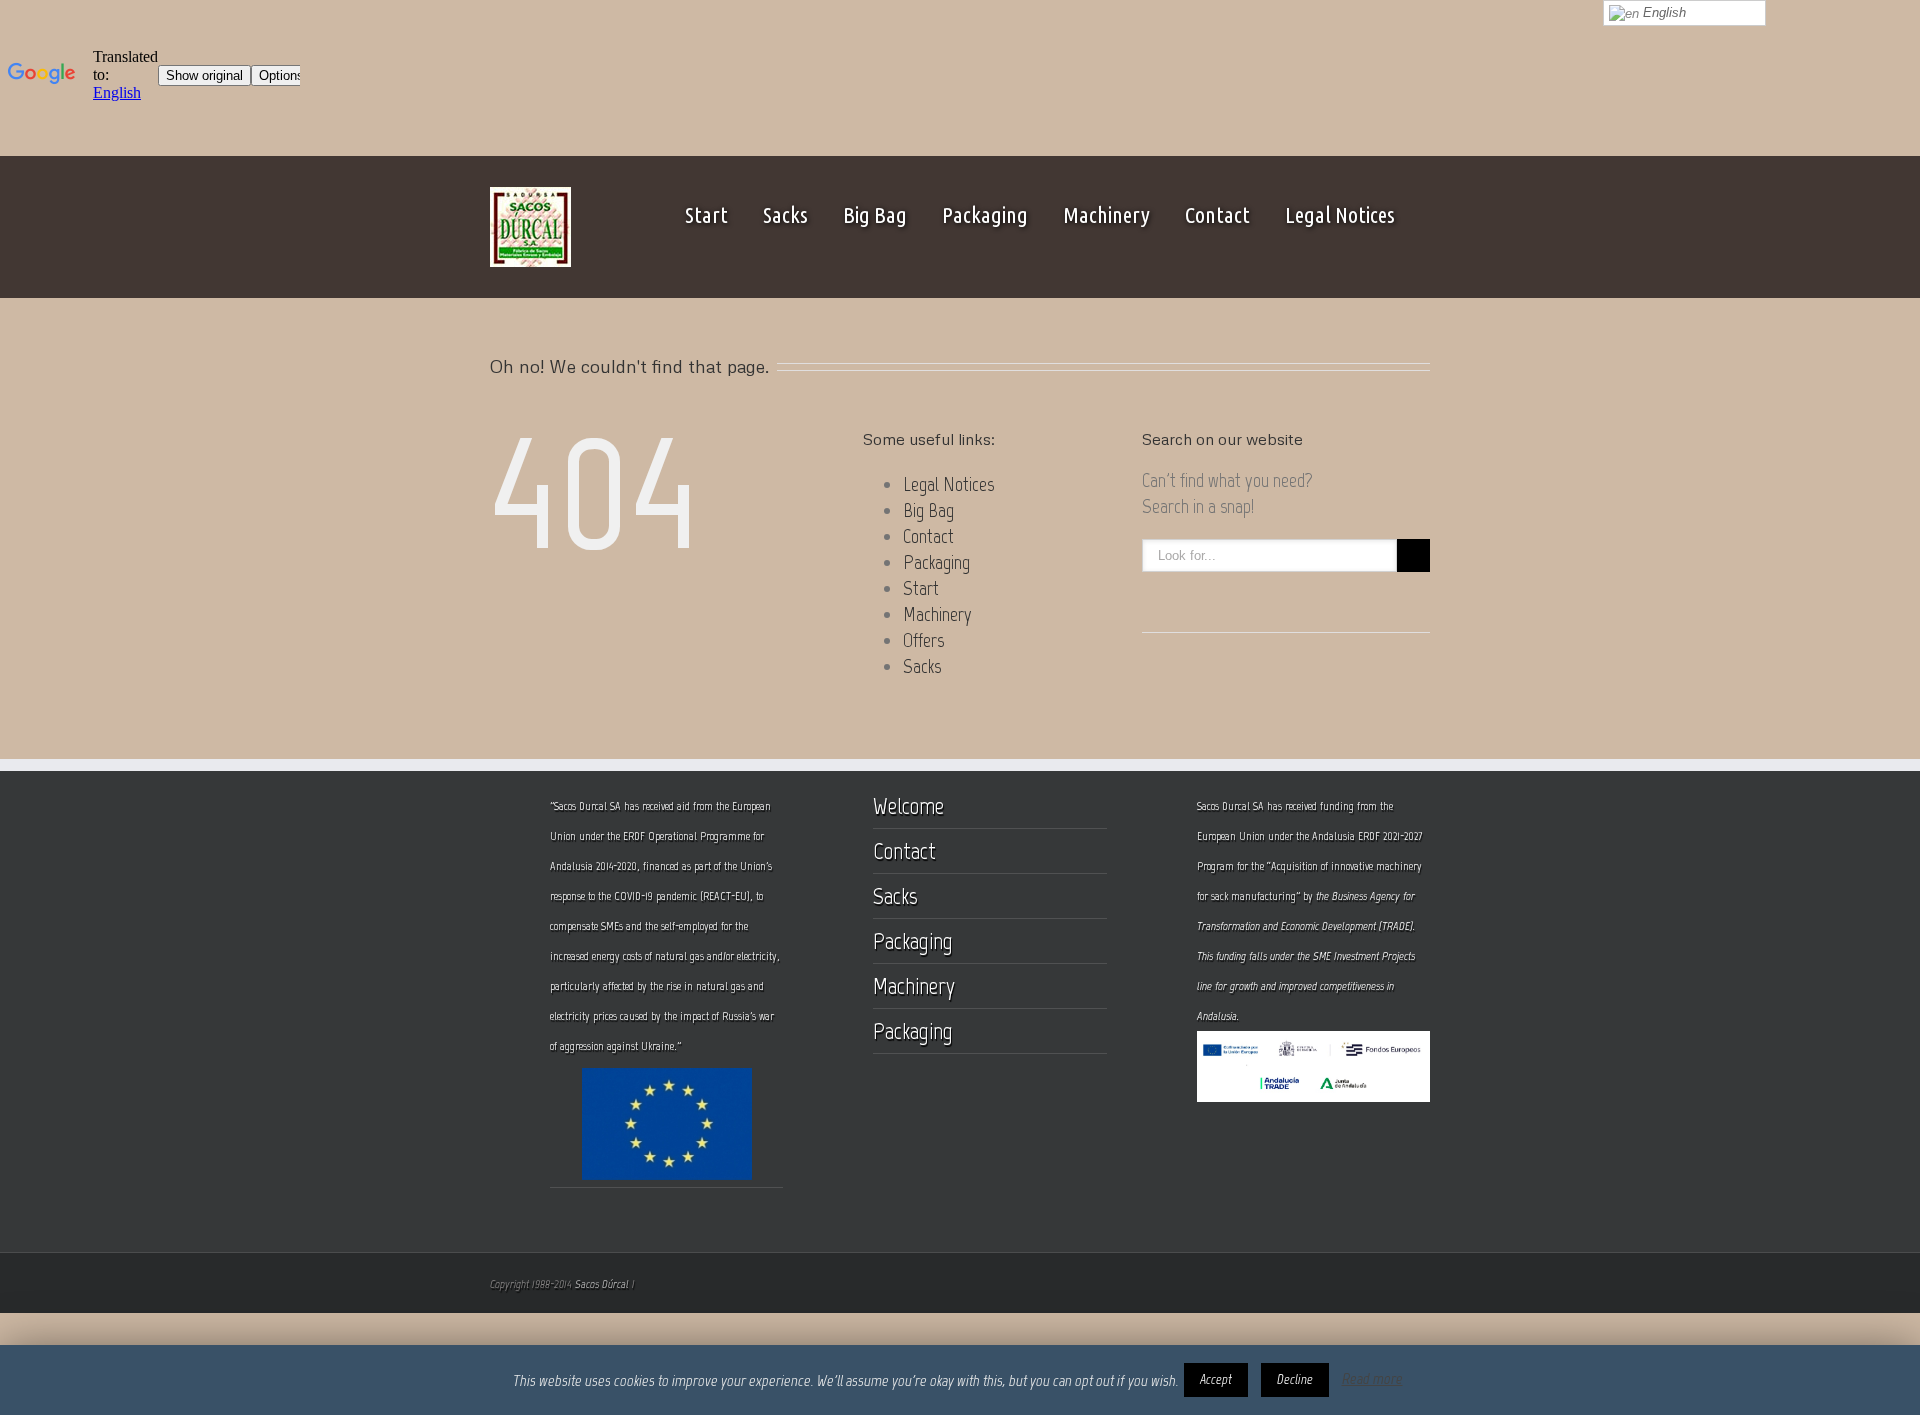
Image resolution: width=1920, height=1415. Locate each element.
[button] (1216, 1380)
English (1662, 12)
